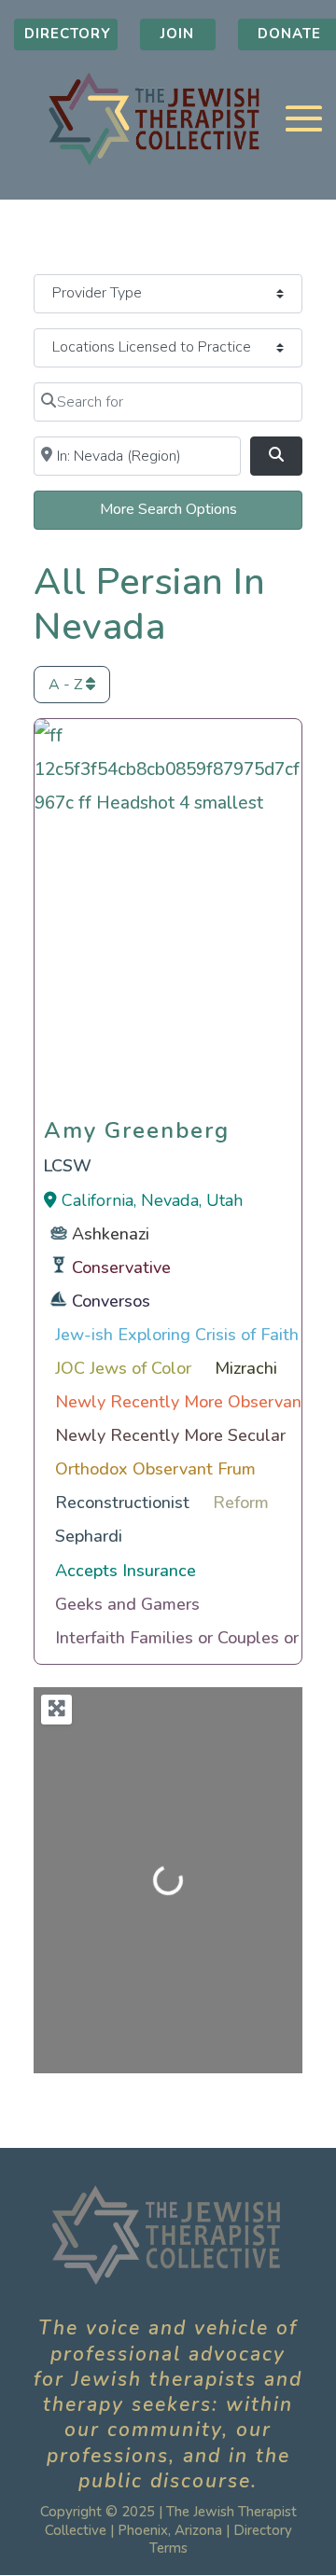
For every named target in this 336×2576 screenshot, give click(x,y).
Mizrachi (246, 1368)
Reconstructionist (122, 1503)
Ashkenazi (111, 1234)
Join (177, 34)
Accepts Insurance (126, 1571)
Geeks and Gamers (127, 1604)
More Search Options (168, 509)
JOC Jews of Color (123, 1368)
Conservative (121, 1267)
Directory (68, 34)
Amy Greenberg (137, 1125)
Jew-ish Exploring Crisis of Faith (177, 1335)
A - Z (67, 685)
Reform (241, 1503)
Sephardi (89, 1536)
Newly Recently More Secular (170, 1435)
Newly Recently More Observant (182, 1402)
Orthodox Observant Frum (155, 1469)
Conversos (111, 1301)
